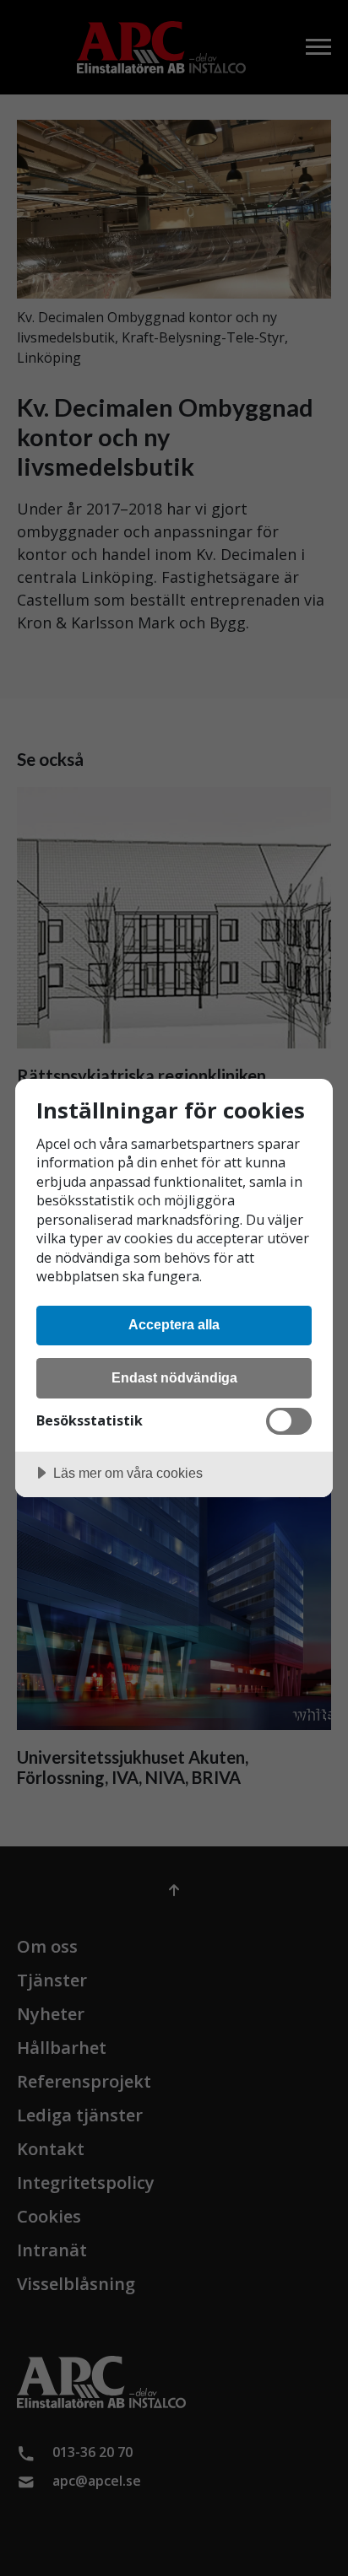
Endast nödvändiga (174, 1377)
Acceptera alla (174, 1324)
